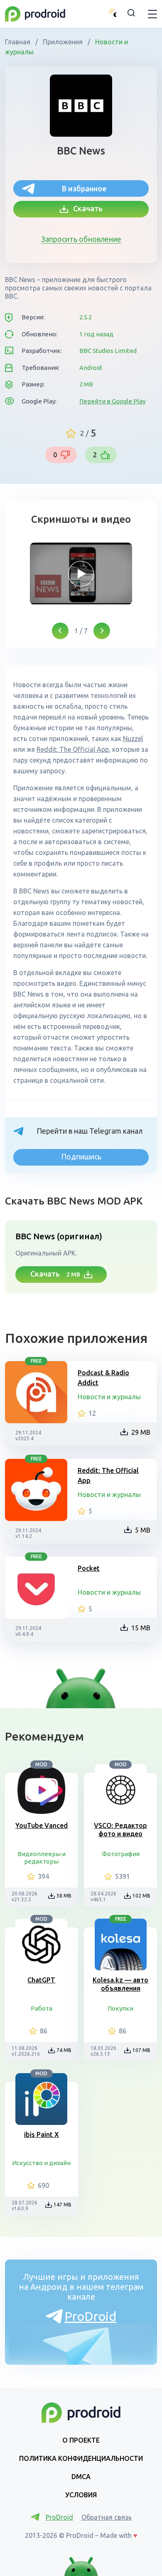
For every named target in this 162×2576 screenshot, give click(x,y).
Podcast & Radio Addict (103, 1378)
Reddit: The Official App (108, 1475)
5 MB (143, 1530)
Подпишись (81, 1156)
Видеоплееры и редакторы (42, 1858)
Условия (81, 2495)
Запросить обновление (81, 239)
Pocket (89, 1568)
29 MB (141, 1432)
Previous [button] (60, 631)
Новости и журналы (109, 1397)
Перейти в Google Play (112, 401)
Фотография (121, 1854)
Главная (18, 42)
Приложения (63, 42)
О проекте (81, 2440)
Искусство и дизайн (41, 2163)
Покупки (120, 2008)
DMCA (81, 2477)
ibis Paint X (42, 2134)
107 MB (141, 2050)
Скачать (85, 208)
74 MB (64, 2050)
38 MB (64, 1896)
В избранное (84, 188)
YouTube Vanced (42, 1825)
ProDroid (90, 2316)
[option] (81, 574)
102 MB (141, 1896)
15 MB (141, 1628)
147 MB (63, 2205)
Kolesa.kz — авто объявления (120, 1984)
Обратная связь (107, 2517)
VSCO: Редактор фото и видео (120, 1830)
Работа (42, 2008)
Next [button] (102, 631)
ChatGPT (41, 1980)
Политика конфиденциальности (81, 2458)
